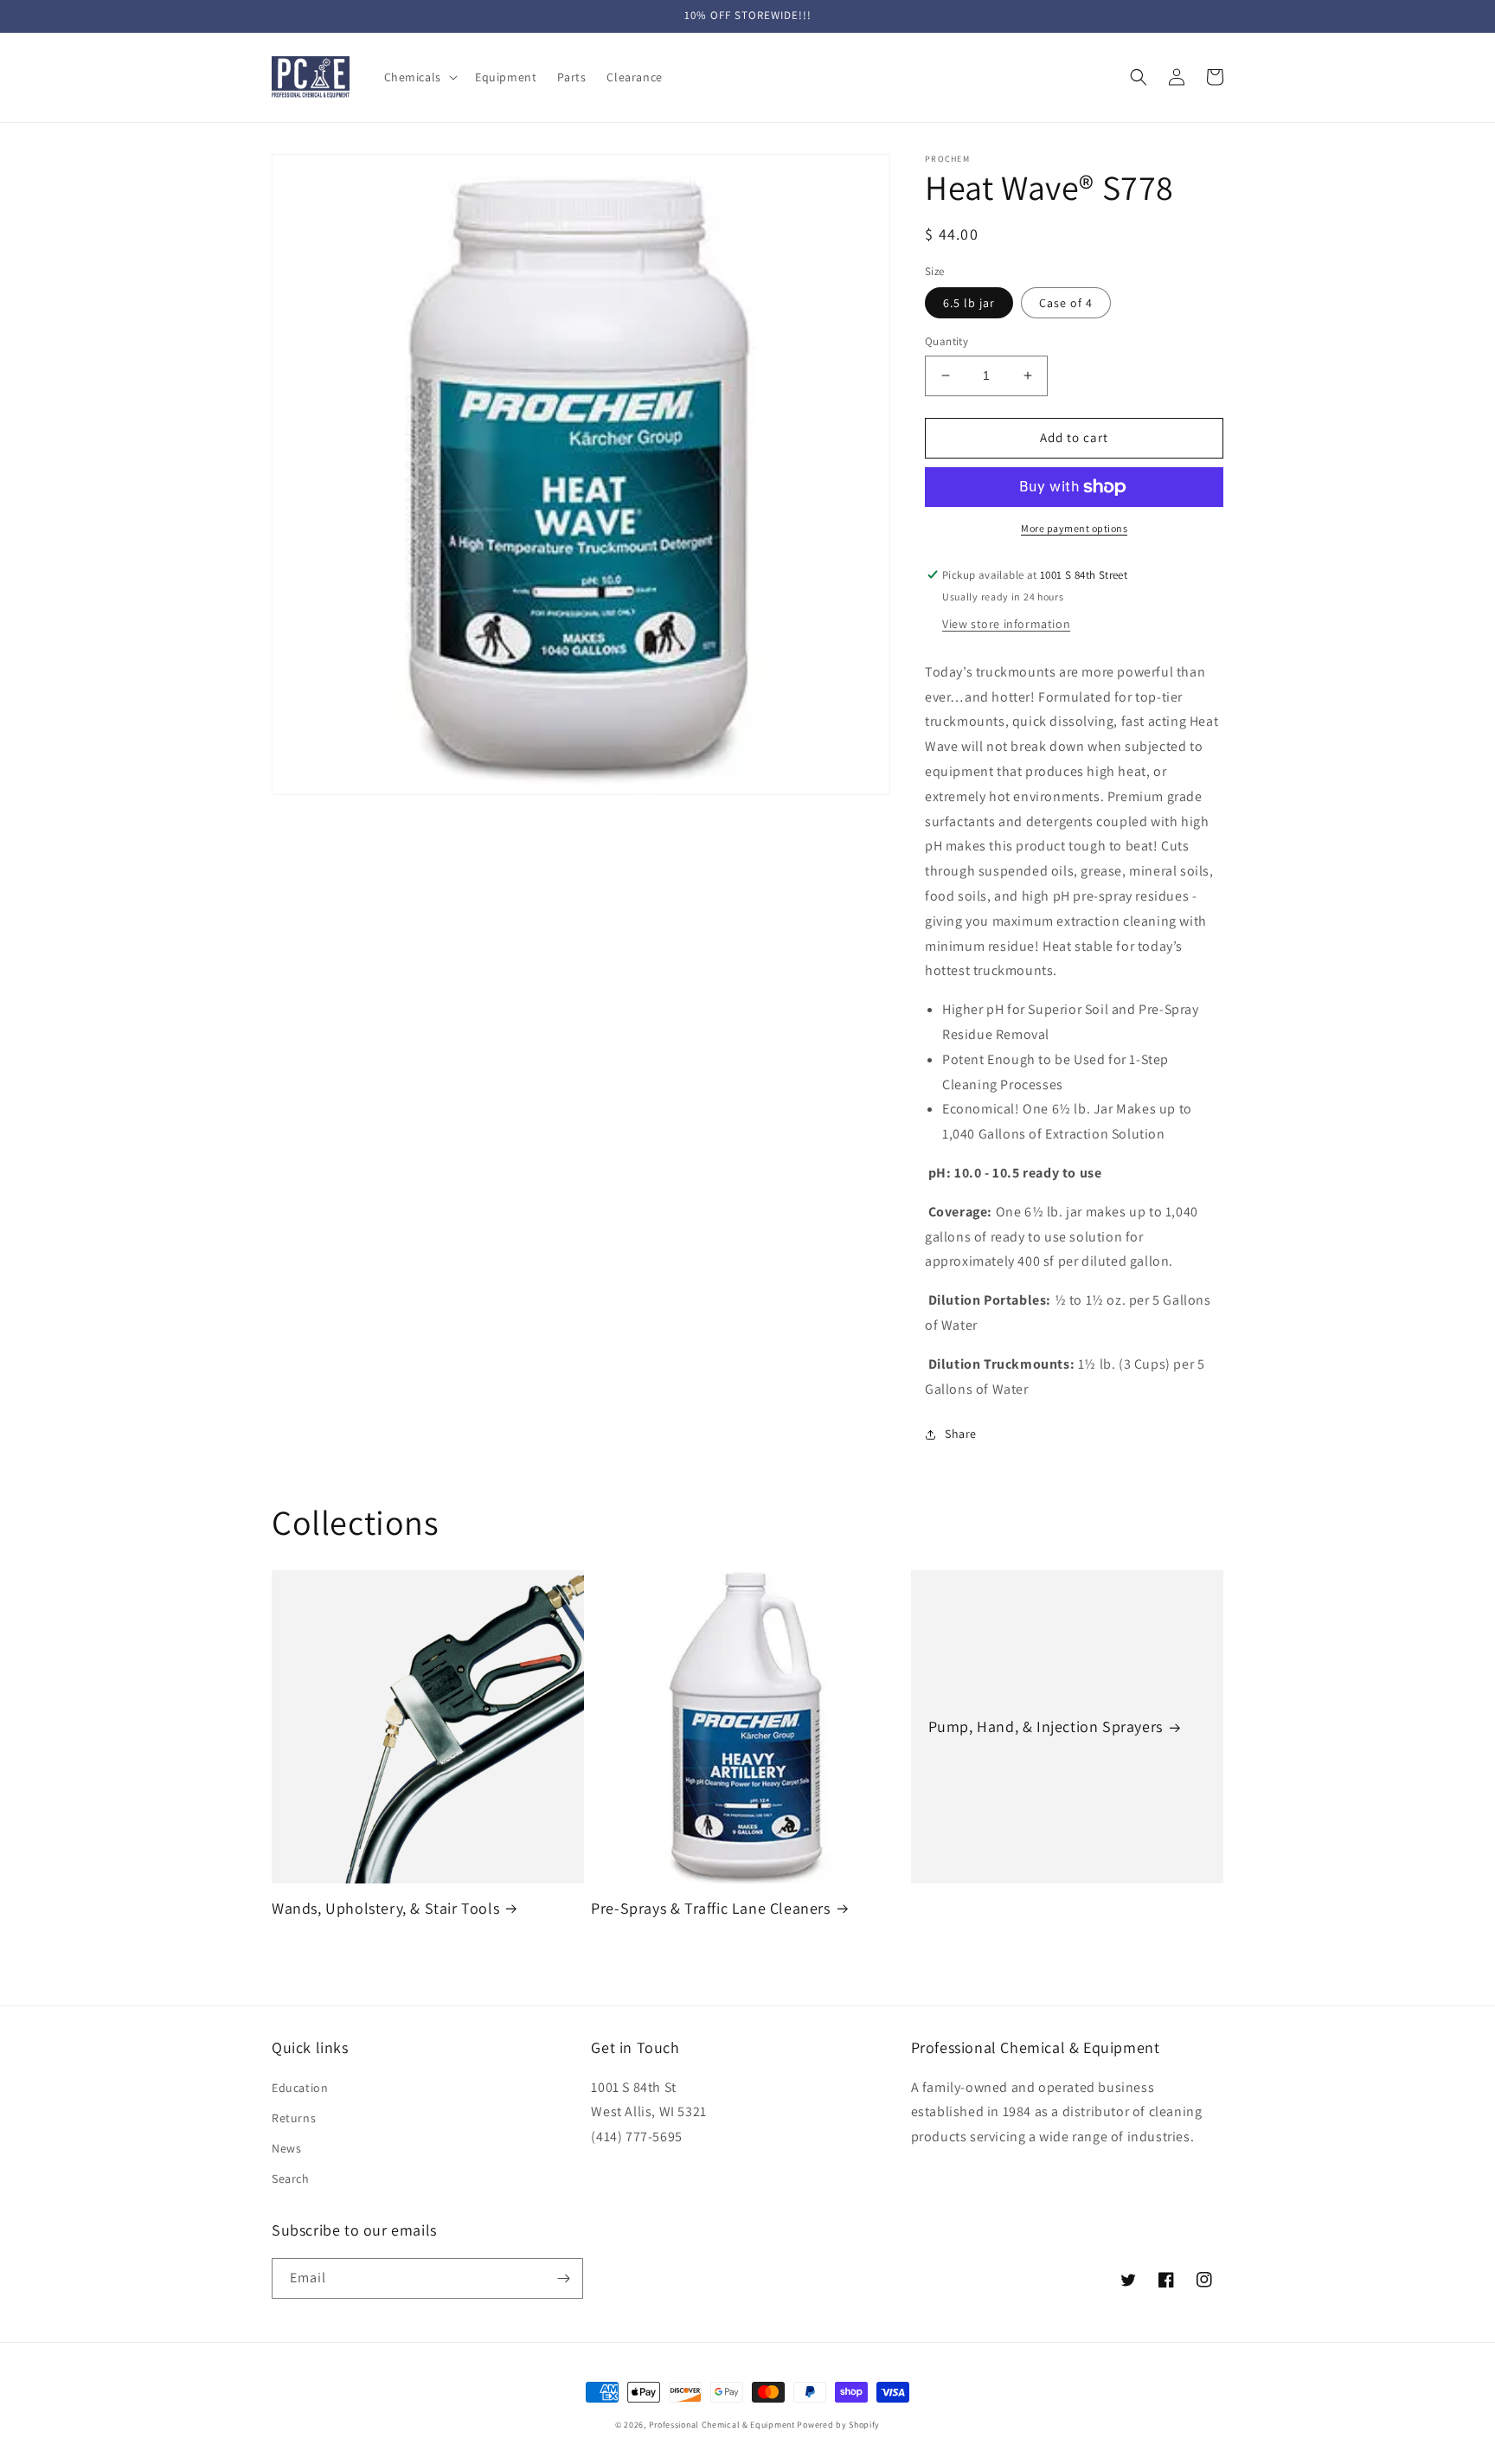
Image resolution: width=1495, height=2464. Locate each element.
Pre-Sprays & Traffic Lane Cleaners (710, 1908)
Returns (294, 2118)
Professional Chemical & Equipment (722, 2425)
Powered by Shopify (838, 2425)
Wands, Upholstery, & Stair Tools (385, 1908)
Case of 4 (1066, 303)
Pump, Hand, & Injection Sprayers (1046, 1726)
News (286, 2148)
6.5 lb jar (969, 303)
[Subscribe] (563, 2278)
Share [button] (961, 1434)
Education (300, 2088)
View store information (1006, 624)
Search (291, 2178)
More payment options (1074, 528)
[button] (419, 77)
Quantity (946, 341)
